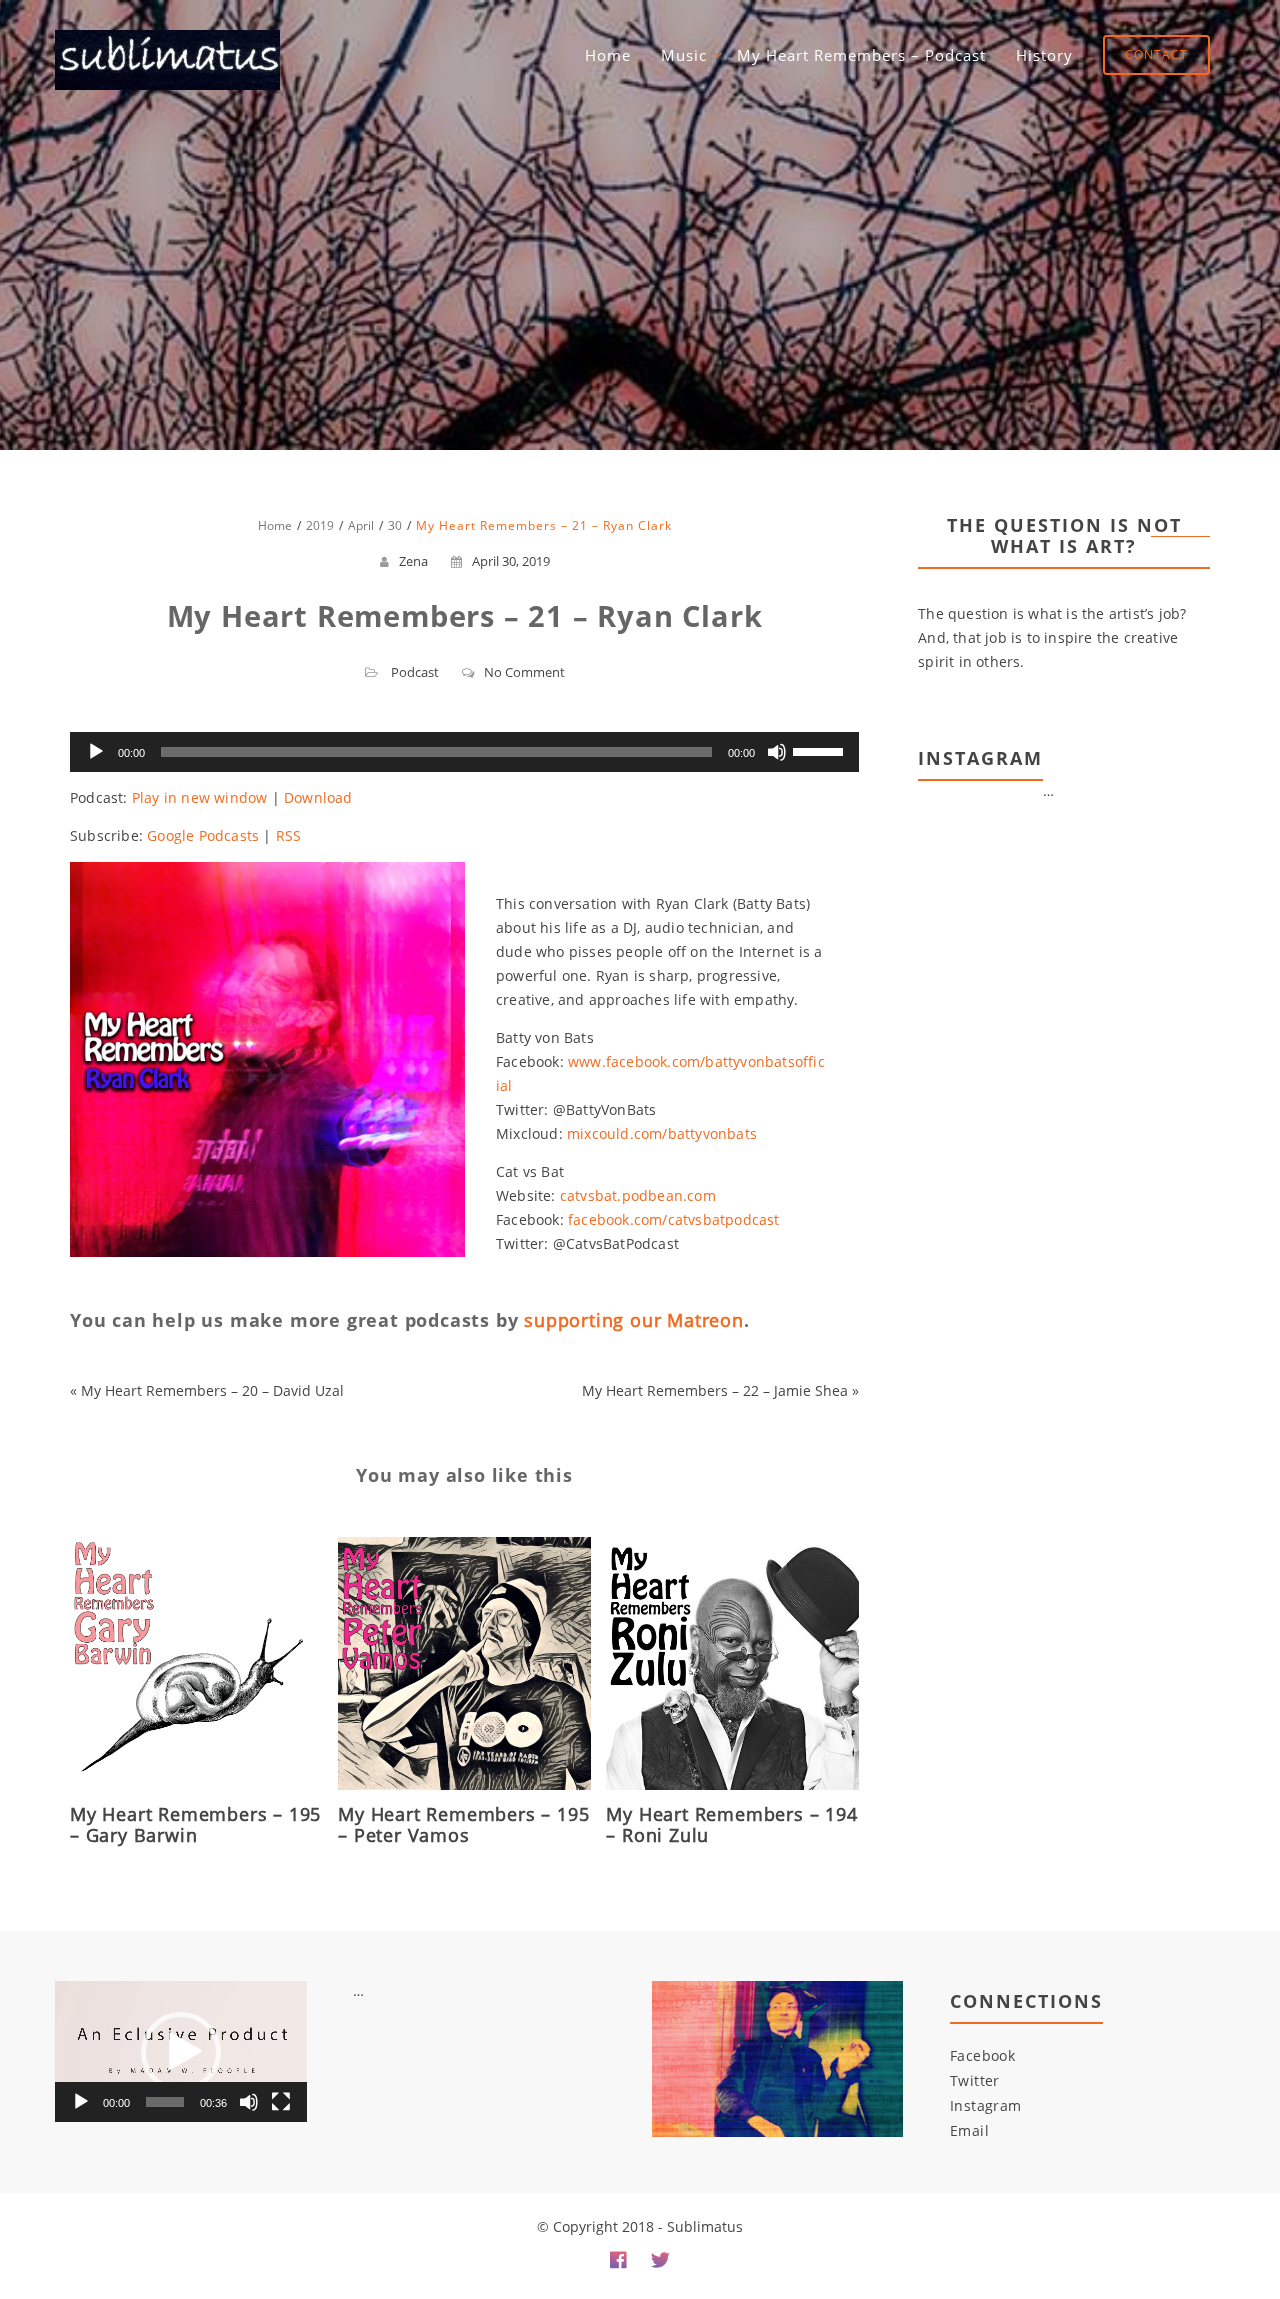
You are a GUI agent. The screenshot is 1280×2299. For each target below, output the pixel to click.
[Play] (96, 752)
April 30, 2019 (511, 561)
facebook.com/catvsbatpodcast (674, 1219)
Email (969, 2130)
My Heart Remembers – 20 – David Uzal (212, 1390)
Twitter (975, 2080)
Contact (1156, 54)
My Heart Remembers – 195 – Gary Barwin (195, 1824)
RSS (289, 835)
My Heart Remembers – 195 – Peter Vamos (463, 1824)
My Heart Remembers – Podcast (861, 55)
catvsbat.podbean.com (638, 1195)
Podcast (415, 672)
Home (608, 55)
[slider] (821, 750)
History (1044, 55)
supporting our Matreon (634, 1320)
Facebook (982, 2055)
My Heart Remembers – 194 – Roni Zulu (731, 1824)
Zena (413, 561)
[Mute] (777, 752)
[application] (464, 752)
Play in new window (200, 797)
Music (684, 55)
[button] (181, 2052)
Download (318, 797)
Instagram (986, 2105)
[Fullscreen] (281, 2102)
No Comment (524, 672)
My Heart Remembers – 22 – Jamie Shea (715, 1390)
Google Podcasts (203, 835)
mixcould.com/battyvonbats (662, 1133)
